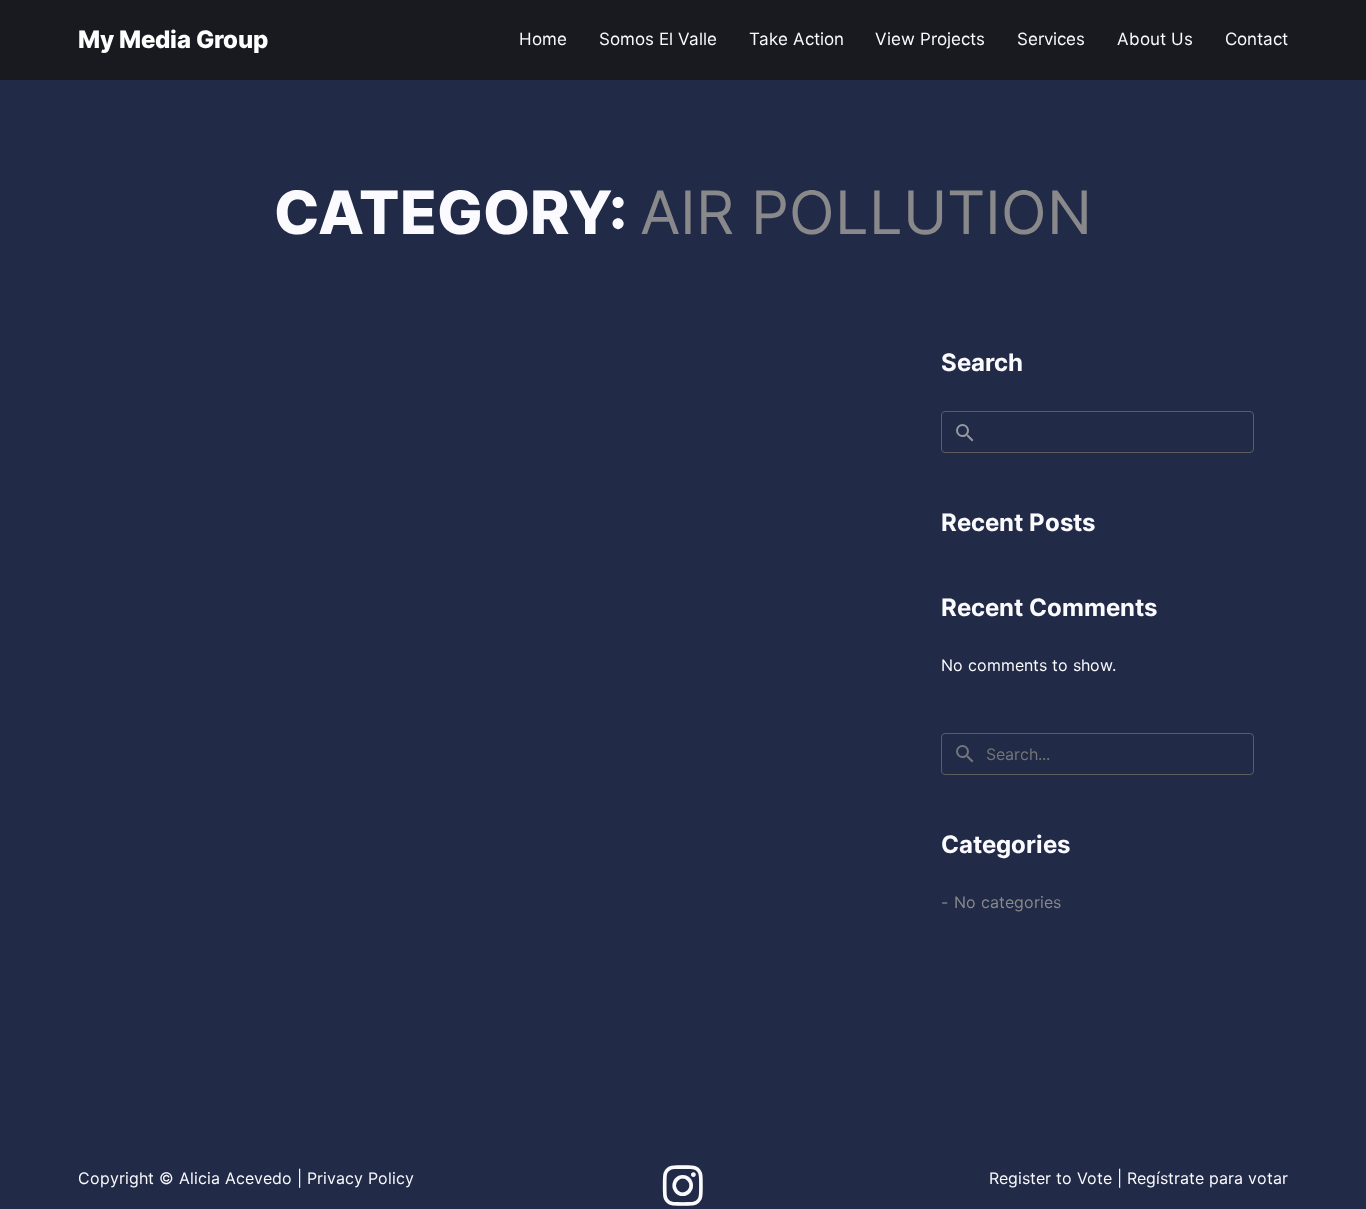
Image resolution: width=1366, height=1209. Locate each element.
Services (1051, 39)
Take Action (796, 39)
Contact (1256, 39)
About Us (1155, 39)
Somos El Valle (658, 39)
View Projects (930, 39)
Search (982, 362)
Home (543, 39)
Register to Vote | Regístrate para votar (1138, 1178)
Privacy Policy (360, 1178)
